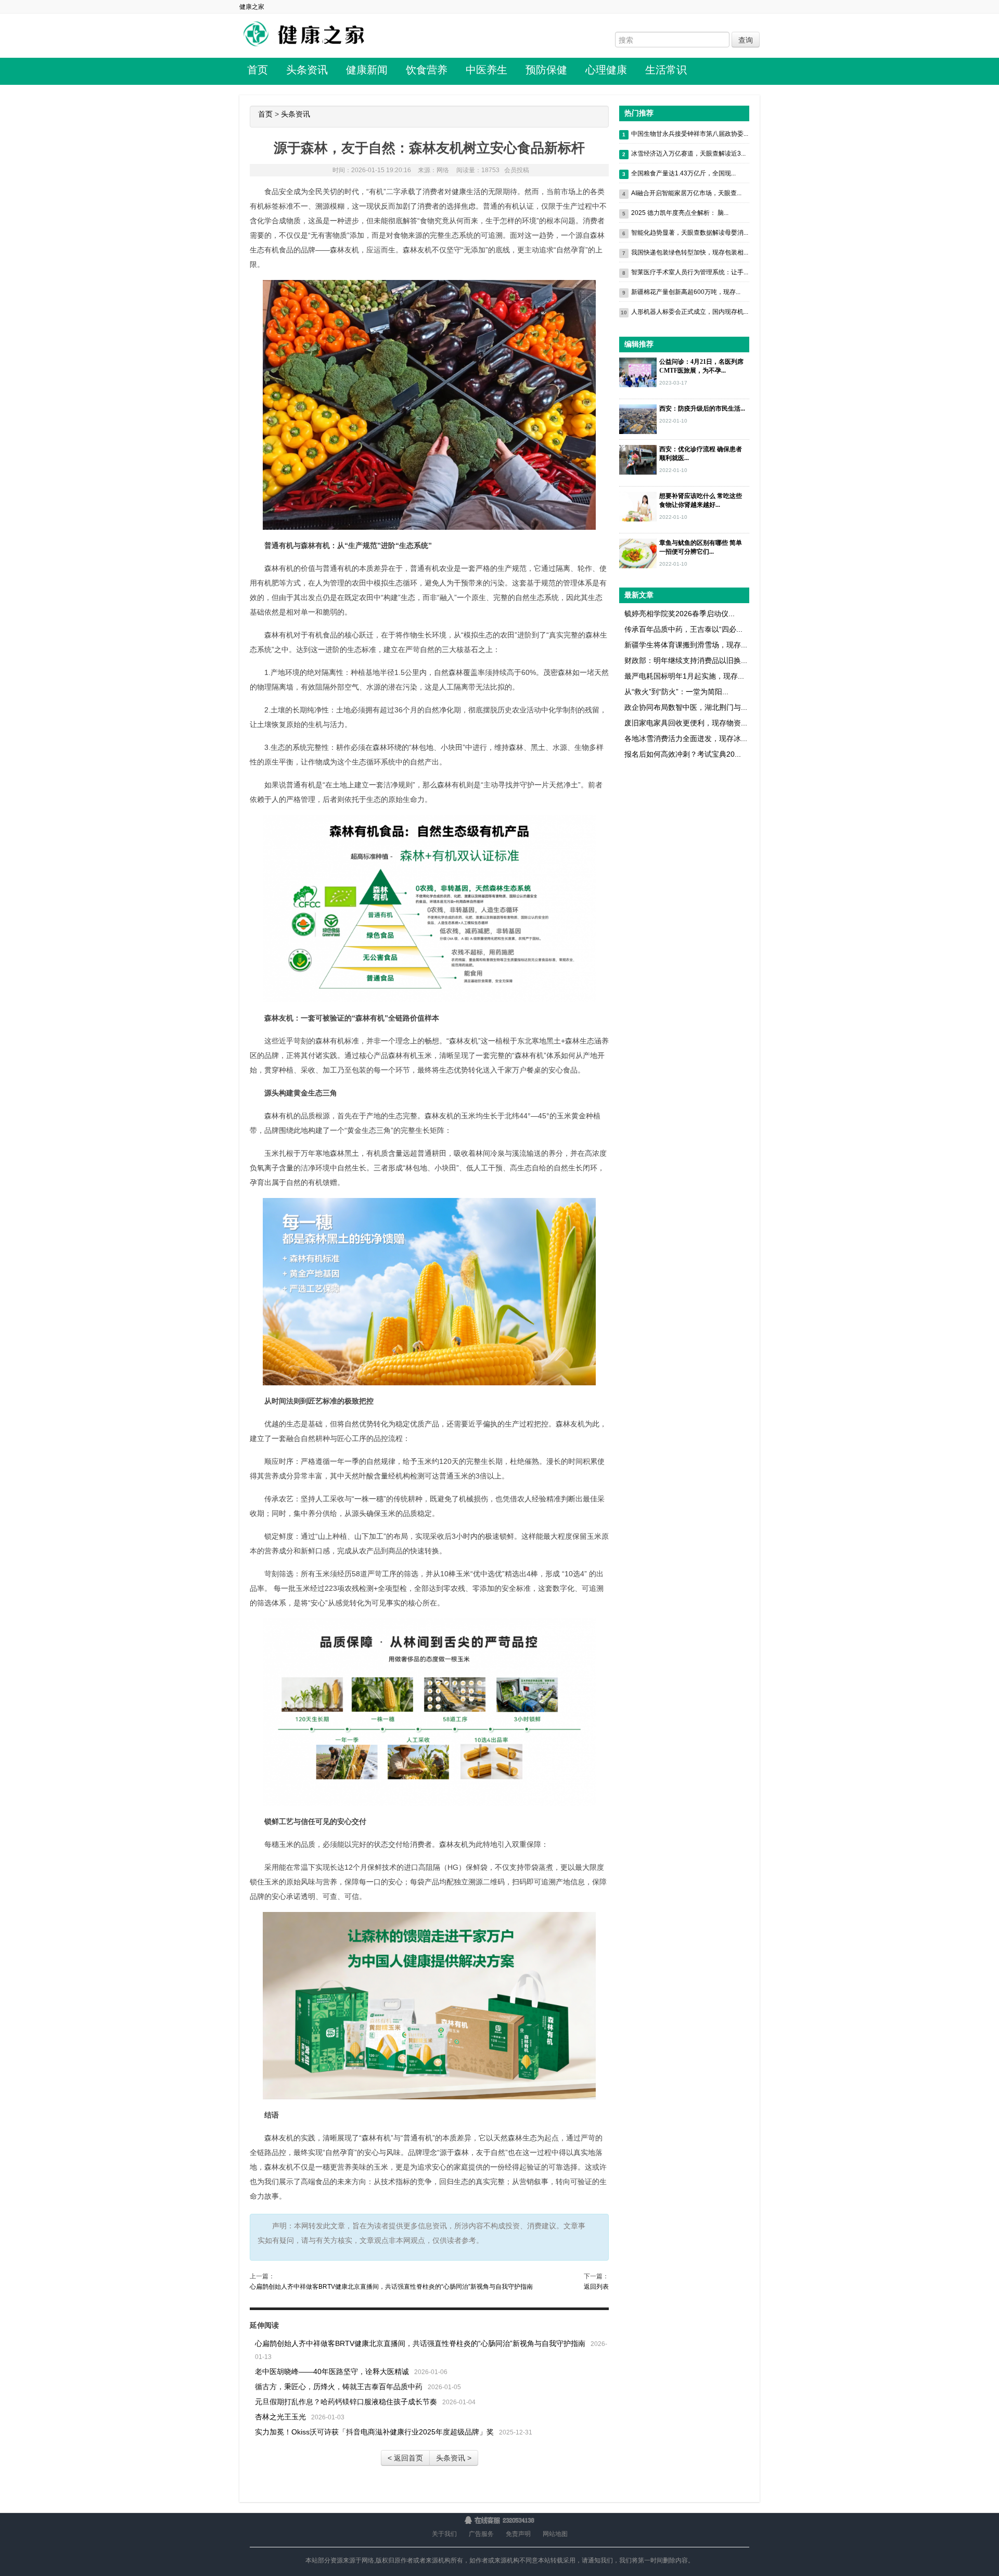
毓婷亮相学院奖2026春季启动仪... (680, 614)
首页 (258, 70)
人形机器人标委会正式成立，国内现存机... (690, 312)
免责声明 (518, 2534)
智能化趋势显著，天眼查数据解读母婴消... (690, 233)
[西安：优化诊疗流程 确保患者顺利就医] (638, 459)
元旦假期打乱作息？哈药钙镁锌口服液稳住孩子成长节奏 (346, 2402)
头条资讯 (307, 70)
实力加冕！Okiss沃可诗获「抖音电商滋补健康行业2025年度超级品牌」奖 (374, 2432)
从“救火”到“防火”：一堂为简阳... (676, 692)
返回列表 (596, 2287)
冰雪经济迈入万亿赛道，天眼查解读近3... (688, 154)
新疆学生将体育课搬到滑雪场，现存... (686, 645)
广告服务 (481, 2534)
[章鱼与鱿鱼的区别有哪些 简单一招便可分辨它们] (638, 553)
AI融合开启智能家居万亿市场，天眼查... (686, 193)
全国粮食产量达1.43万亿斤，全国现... (683, 173)
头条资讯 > (454, 2458)
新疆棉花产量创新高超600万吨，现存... (686, 292)
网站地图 (555, 2534)
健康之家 (252, 7)
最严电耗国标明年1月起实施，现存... (684, 676)
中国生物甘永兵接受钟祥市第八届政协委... (690, 134)
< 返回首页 (405, 2458)
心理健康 (606, 70)
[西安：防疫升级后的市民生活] (638, 418)
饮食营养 (427, 70)
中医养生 (486, 70)
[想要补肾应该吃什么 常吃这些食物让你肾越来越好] (638, 506)
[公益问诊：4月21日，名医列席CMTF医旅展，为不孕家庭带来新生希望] (638, 372)
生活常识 (666, 70)
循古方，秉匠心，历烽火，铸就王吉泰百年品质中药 (339, 2387)
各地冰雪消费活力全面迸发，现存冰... (686, 738)
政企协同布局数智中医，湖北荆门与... (686, 707)
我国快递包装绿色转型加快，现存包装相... (690, 252)
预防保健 (546, 70)
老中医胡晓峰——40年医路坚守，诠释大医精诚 (332, 2371)
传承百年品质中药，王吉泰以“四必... (683, 629)
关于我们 (444, 2534)
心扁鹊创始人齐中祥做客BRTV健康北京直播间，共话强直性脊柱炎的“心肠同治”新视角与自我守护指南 (391, 2287)
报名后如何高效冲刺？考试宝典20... (683, 754)
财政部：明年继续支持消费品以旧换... (686, 660)
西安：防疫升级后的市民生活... (702, 409)
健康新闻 (367, 70)
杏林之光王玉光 (280, 2417)
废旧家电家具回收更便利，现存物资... (686, 723)
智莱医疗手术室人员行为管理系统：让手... (690, 272)
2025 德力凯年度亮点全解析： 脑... (680, 213)
